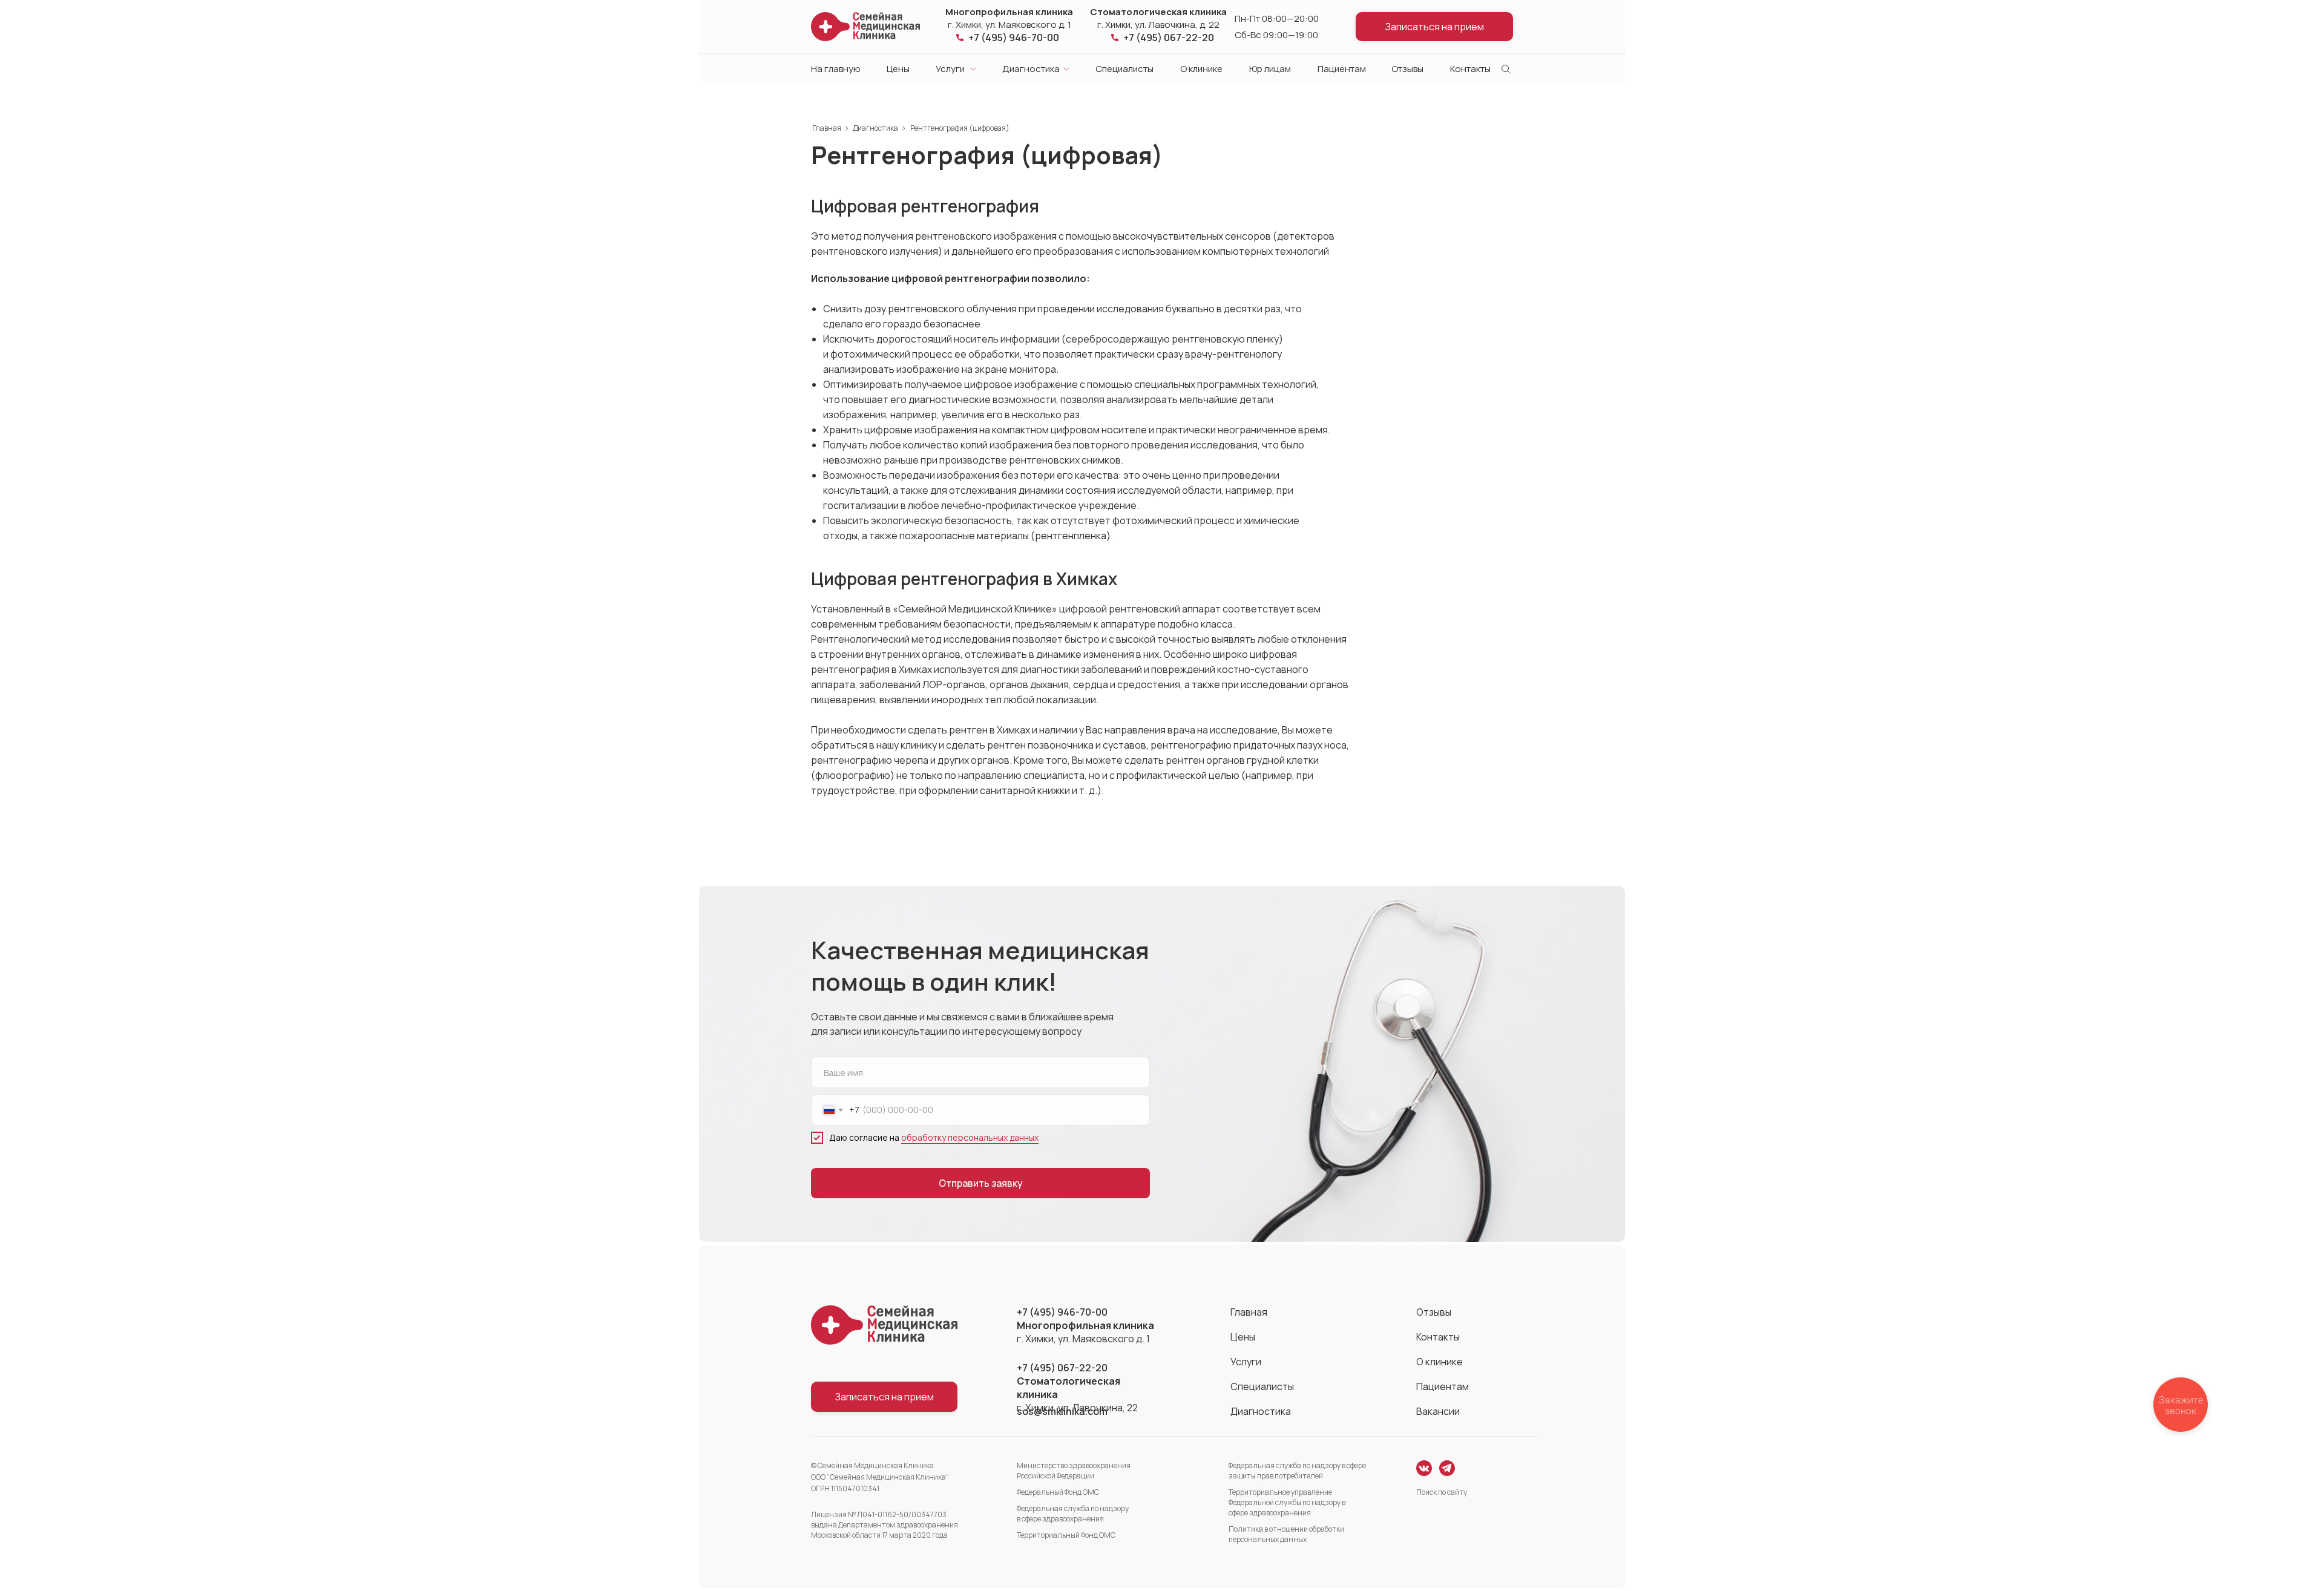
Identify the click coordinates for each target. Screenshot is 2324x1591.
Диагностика (1031, 69)
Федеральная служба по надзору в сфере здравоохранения (1073, 1514)
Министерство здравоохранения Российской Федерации (1074, 1471)
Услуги (950, 69)
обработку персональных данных (970, 1137)
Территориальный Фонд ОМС (1066, 1535)
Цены (898, 69)
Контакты (1470, 69)
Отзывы (1407, 69)
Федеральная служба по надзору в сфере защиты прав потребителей (1297, 1471)
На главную (836, 69)
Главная (827, 128)
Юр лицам (1270, 69)
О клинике (1201, 69)
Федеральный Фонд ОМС (1058, 1492)
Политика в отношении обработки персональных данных (1286, 1534)
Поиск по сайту (1442, 1492)
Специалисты (1124, 69)
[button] (1434, 27)
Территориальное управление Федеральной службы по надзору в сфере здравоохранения (1287, 1502)
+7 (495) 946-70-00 (1014, 38)
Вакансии (1438, 1411)
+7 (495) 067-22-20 (1169, 38)
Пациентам (1342, 69)
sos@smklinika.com (1062, 1411)
